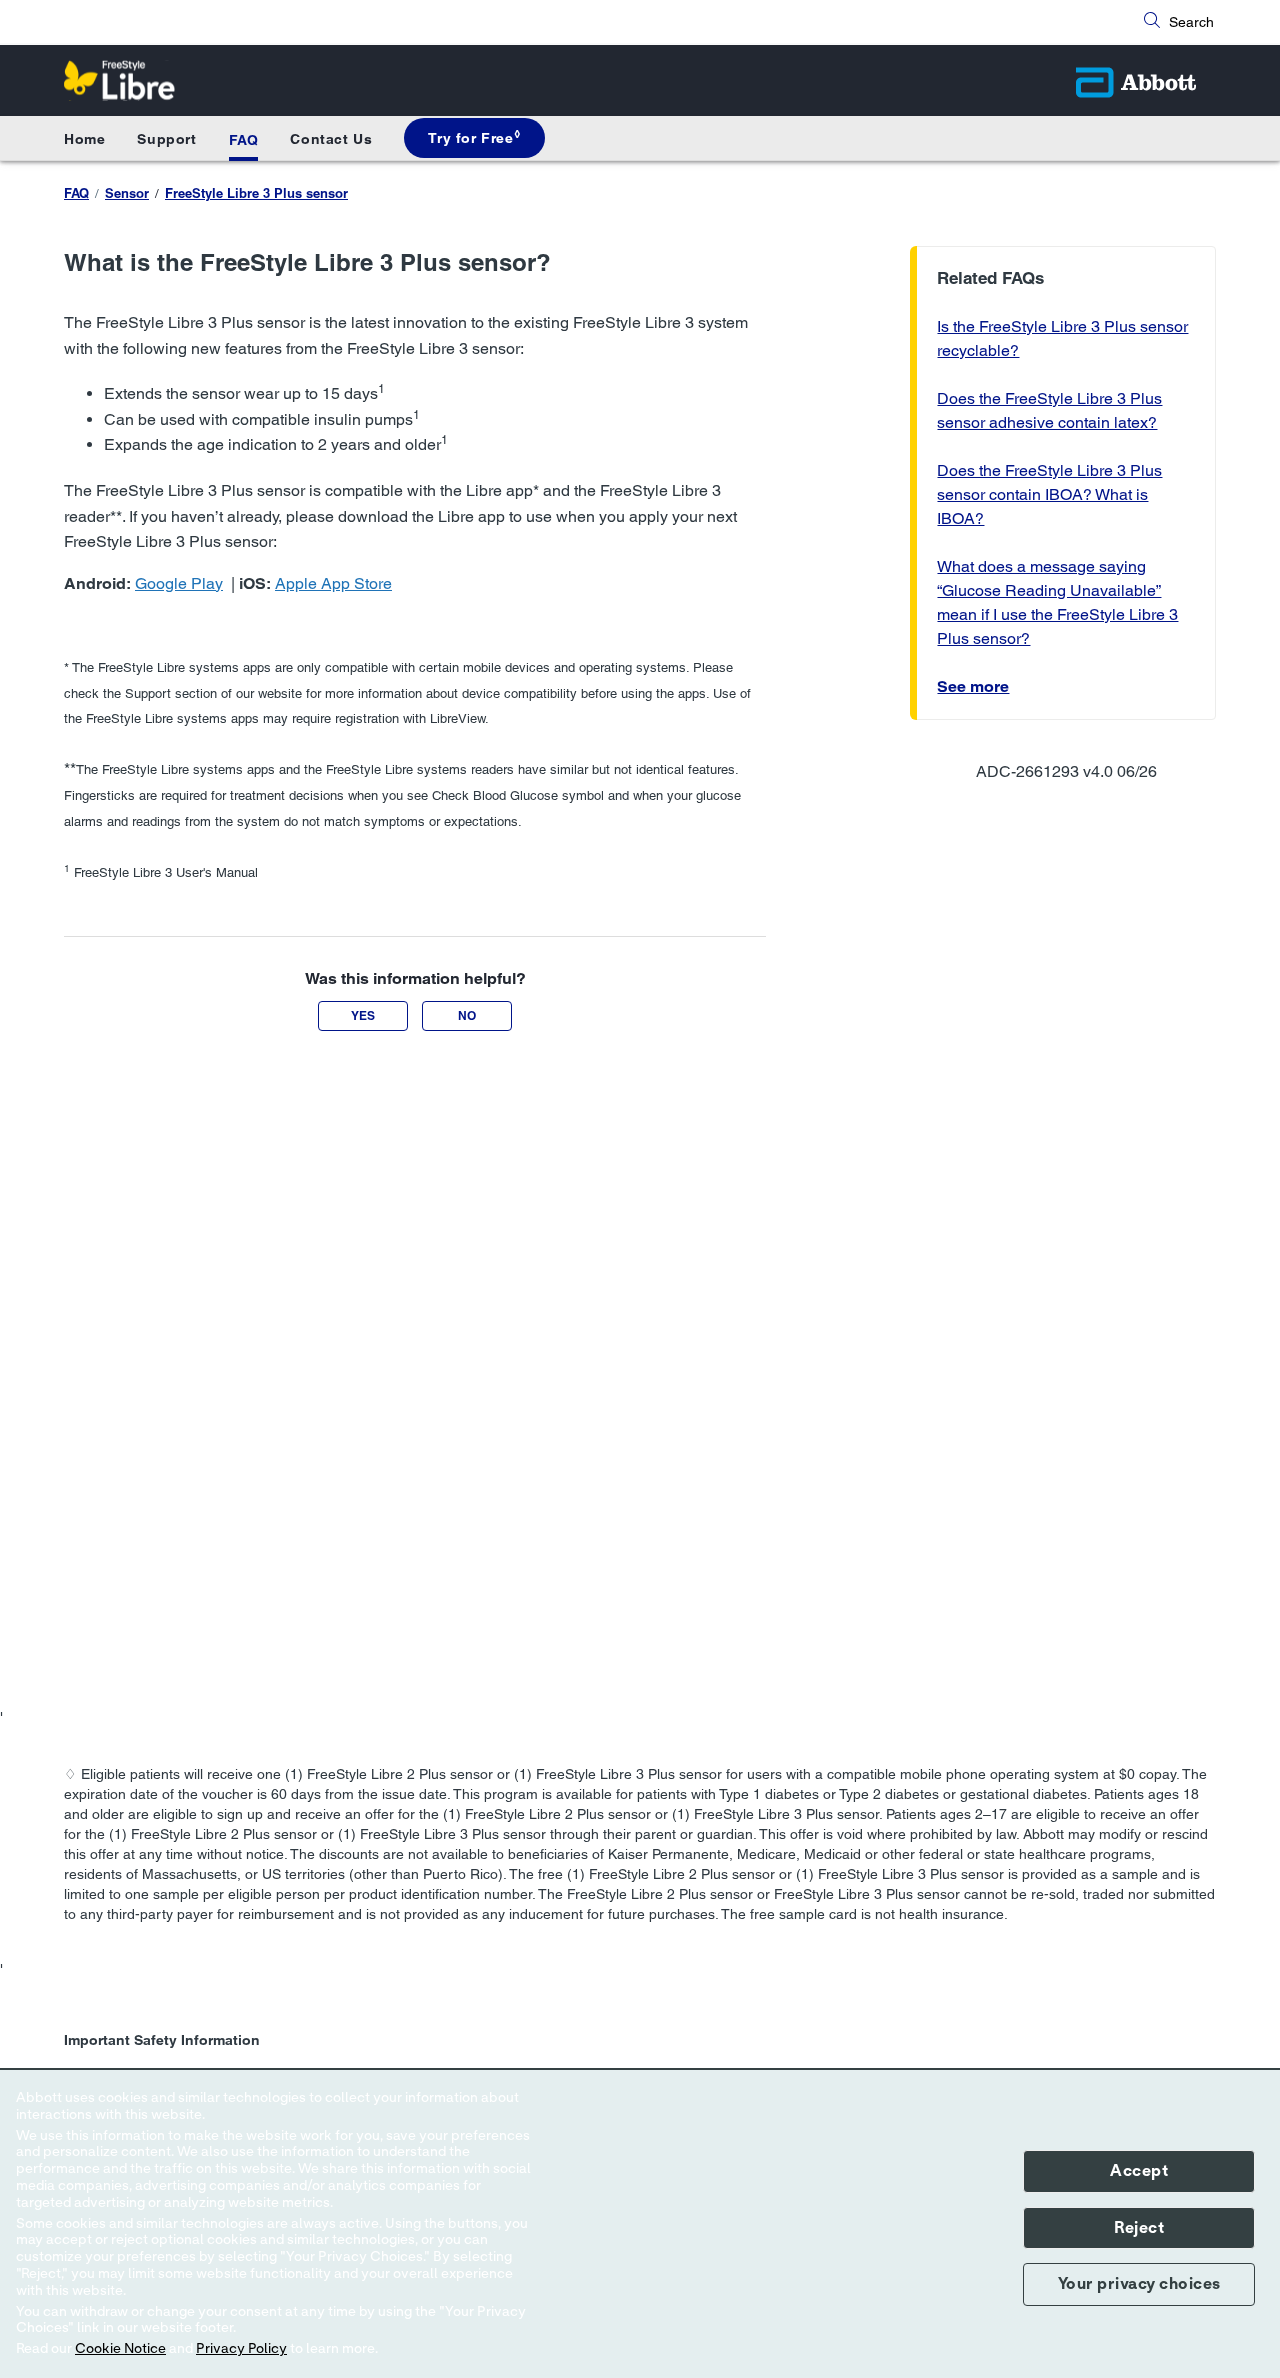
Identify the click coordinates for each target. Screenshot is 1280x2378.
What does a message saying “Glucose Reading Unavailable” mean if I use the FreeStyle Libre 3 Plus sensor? (1057, 602)
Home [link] (84, 139)
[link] (474, 138)
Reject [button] (1139, 2228)
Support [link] (166, 139)
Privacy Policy (241, 2349)
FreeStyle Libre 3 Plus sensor (256, 193)
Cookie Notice (120, 2349)
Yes (363, 1015)
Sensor (127, 193)
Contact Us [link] (331, 139)
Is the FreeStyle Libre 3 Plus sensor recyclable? (1062, 338)
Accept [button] (1139, 2171)
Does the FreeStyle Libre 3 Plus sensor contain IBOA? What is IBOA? (1049, 494)
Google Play (179, 583)
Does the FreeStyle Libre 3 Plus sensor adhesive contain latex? (1049, 410)
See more (973, 686)
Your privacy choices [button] (1139, 2284)
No (467, 1015)
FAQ (244, 140)
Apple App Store (333, 583)
